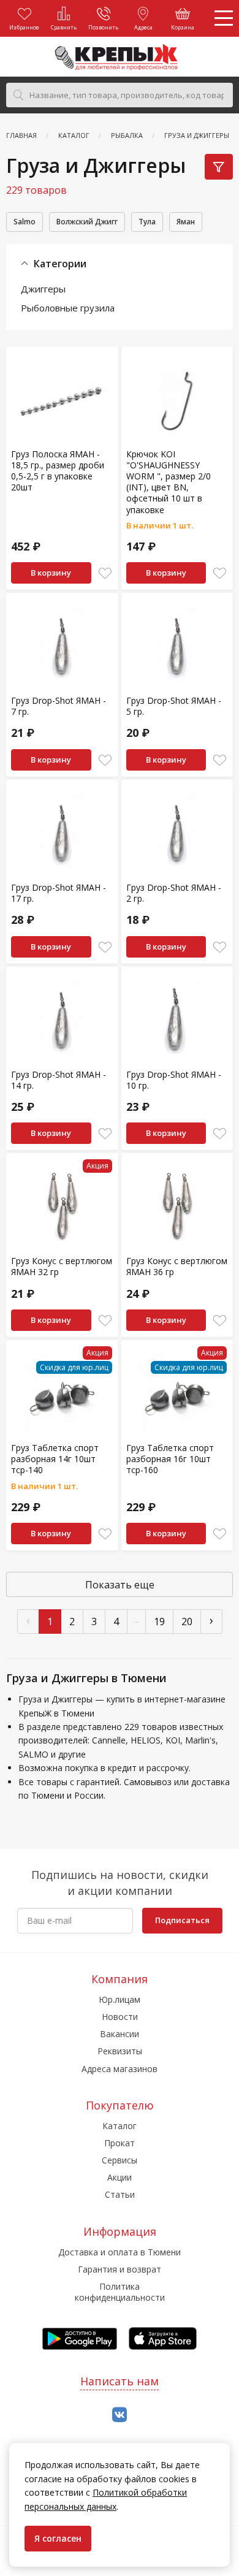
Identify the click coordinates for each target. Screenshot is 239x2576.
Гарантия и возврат (120, 2269)
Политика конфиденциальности (120, 2292)
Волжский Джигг (87, 222)
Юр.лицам (120, 1999)
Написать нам (120, 2381)
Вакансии (120, 2034)
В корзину (51, 573)
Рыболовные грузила (68, 308)
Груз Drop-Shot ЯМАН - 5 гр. (174, 706)
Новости (120, 2017)
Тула (147, 222)
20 (187, 1621)
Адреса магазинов (120, 2069)
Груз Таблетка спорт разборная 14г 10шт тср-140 (55, 1459)
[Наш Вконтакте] (120, 2415)
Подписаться (182, 1920)
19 (159, 1621)
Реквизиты (120, 2051)
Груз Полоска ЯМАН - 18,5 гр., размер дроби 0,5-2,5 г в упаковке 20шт (58, 471)
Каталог (120, 2126)
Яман (186, 222)
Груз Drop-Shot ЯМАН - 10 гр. (174, 1080)
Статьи (120, 2194)
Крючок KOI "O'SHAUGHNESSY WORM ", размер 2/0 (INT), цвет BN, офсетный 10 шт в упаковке (169, 482)
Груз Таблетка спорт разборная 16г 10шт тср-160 (170, 1459)
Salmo (25, 222)
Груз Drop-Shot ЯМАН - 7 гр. (59, 706)
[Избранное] (105, 574)
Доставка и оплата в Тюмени (120, 2252)
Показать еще (120, 1585)
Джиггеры (43, 289)
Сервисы (120, 2160)
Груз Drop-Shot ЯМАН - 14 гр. (59, 1080)
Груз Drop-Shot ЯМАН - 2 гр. (174, 893)
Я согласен (58, 2538)
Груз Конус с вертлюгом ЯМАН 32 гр (62, 1266)
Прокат (120, 2143)
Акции (120, 2177)
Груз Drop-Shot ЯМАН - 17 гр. (59, 893)
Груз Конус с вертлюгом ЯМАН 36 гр (177, 1266)
